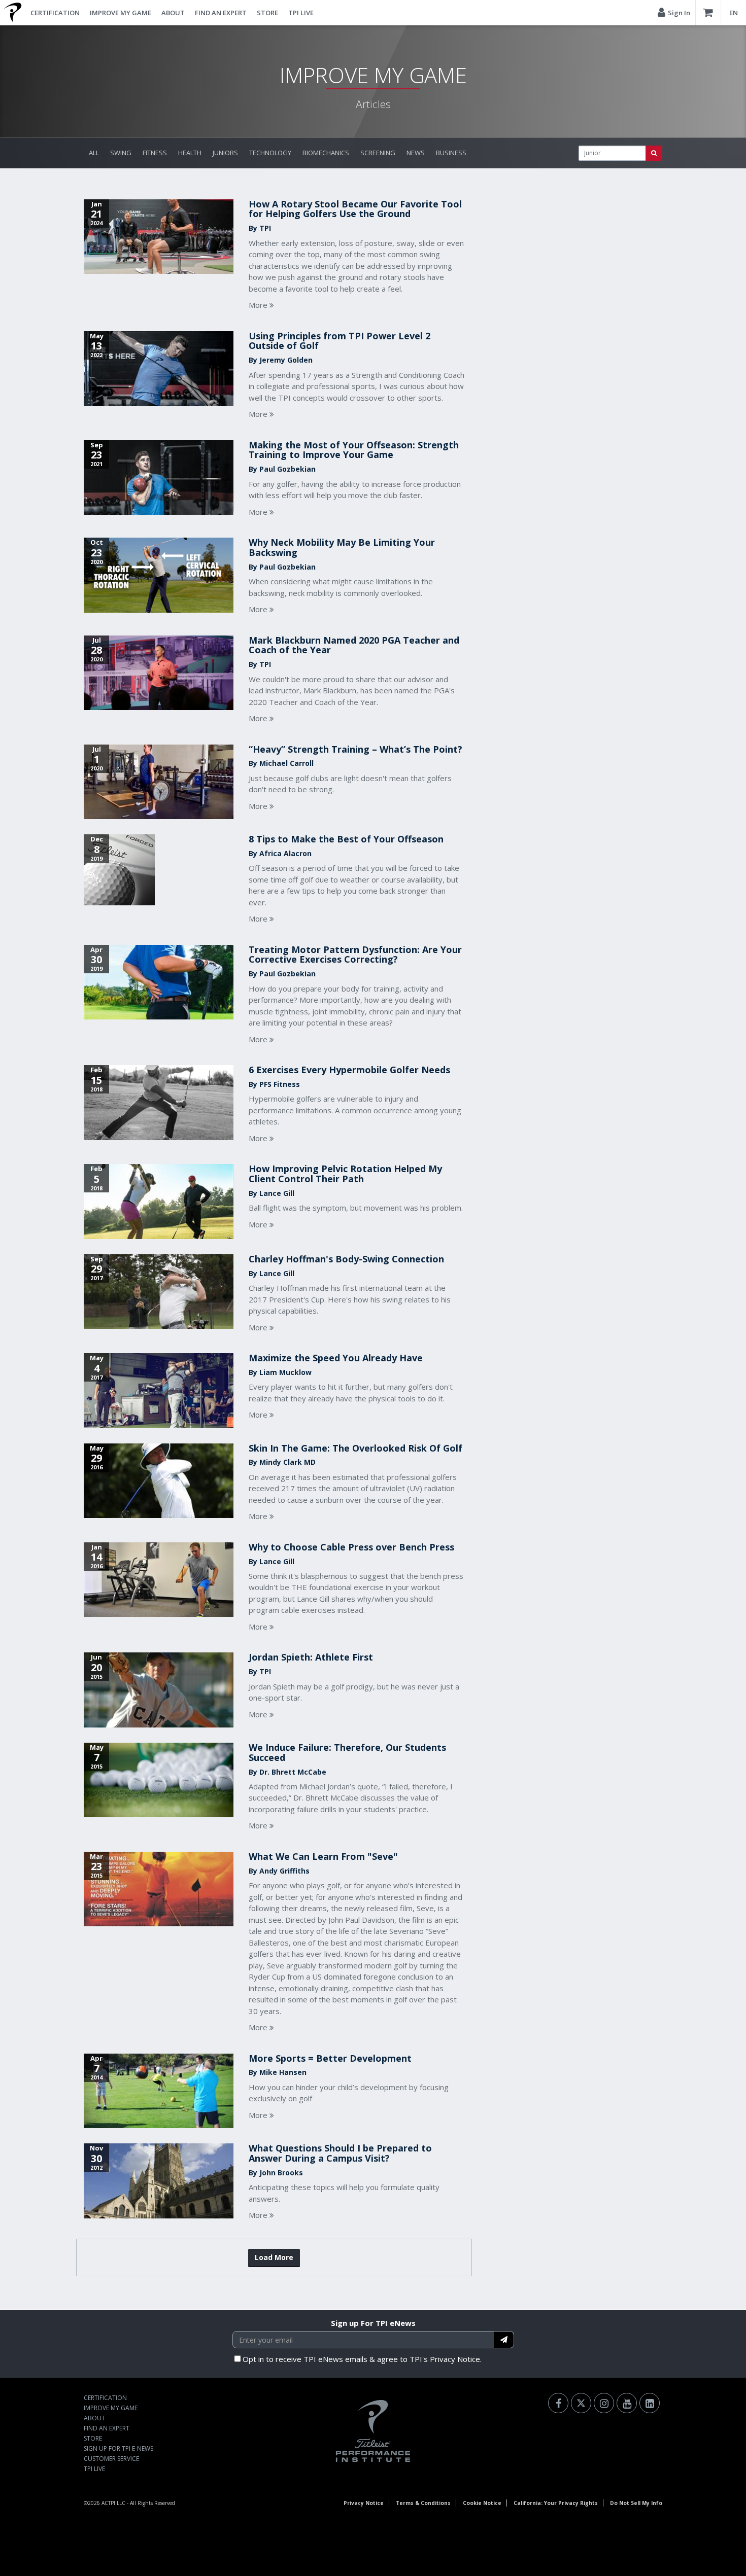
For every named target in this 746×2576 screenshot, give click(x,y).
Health (190, 153)
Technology (270, 153)
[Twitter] (581, 2403)
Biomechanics (326, 153)
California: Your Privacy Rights (556, 2503)
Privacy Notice (364, 2503)
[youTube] (627, 2403)
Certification (55, 13)
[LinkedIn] (650, 2403)
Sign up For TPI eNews (373, 2323)
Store (267, 13)
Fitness (155, 153)
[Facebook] (558, 2403)
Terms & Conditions (423, 2503)
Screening (378, 153)
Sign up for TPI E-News (118, 2448)
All (94, 153)
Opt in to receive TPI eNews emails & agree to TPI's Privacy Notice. (362, 2359)
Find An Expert (221, 13)
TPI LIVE (301, 13)
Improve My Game (121, 13)
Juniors (225, 153)
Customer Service (111, 2459)
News (416, 153)
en (734, 13)
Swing (121, 153)
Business (451, 153)
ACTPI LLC (113, 2503)
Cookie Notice (482, 2503)
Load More (274, 2257)
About (173, 13)
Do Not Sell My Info (636, 2503)
